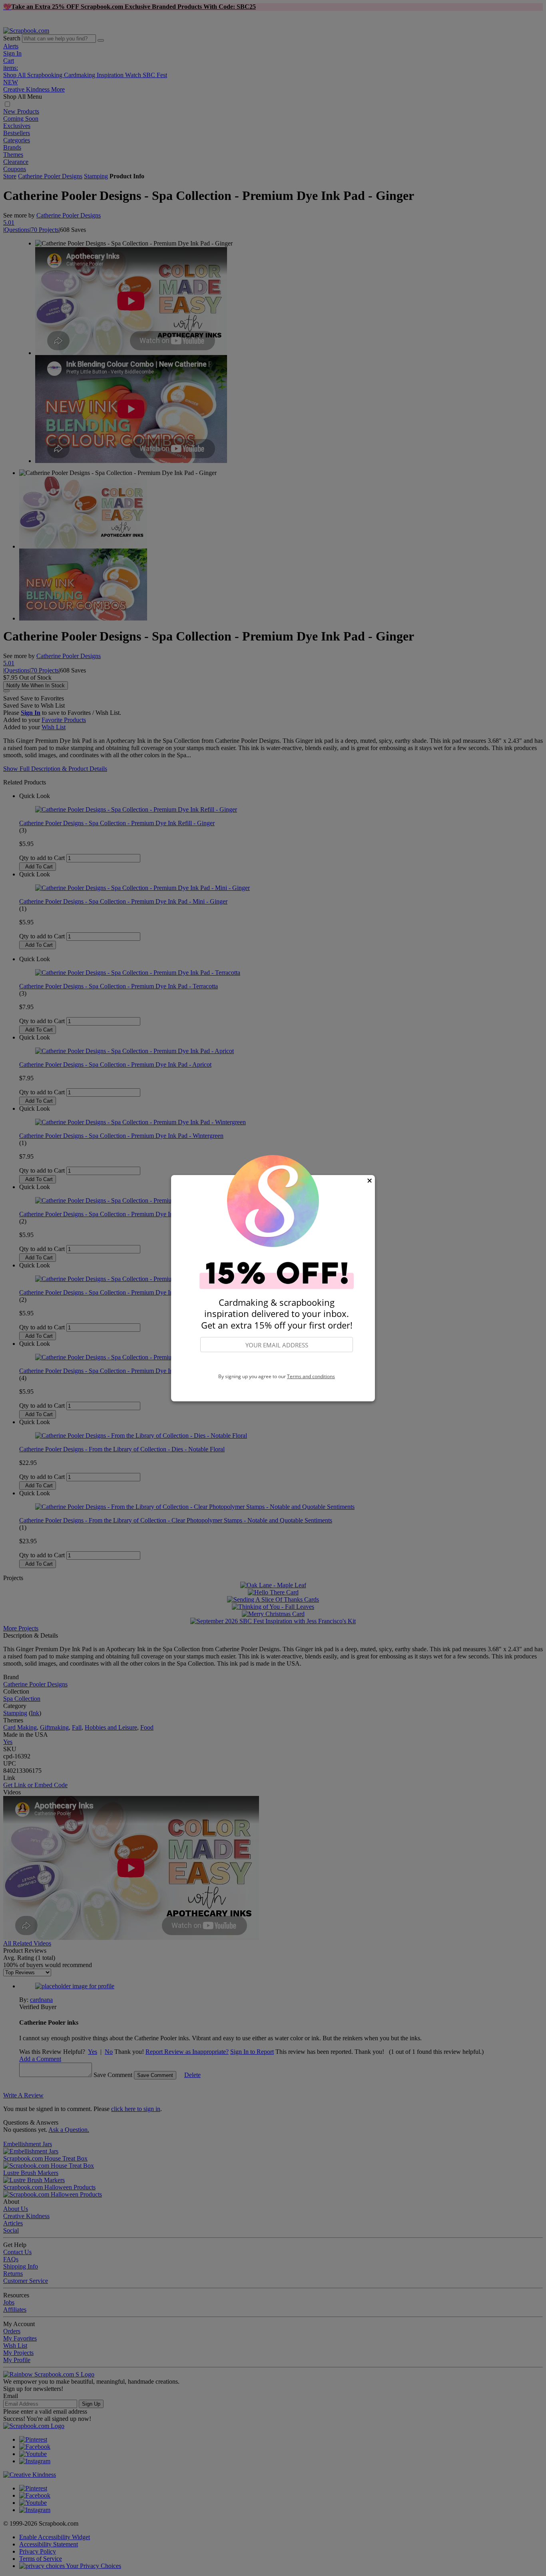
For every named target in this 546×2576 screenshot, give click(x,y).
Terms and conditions (311, 1376)
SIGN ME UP (277, 1363)
